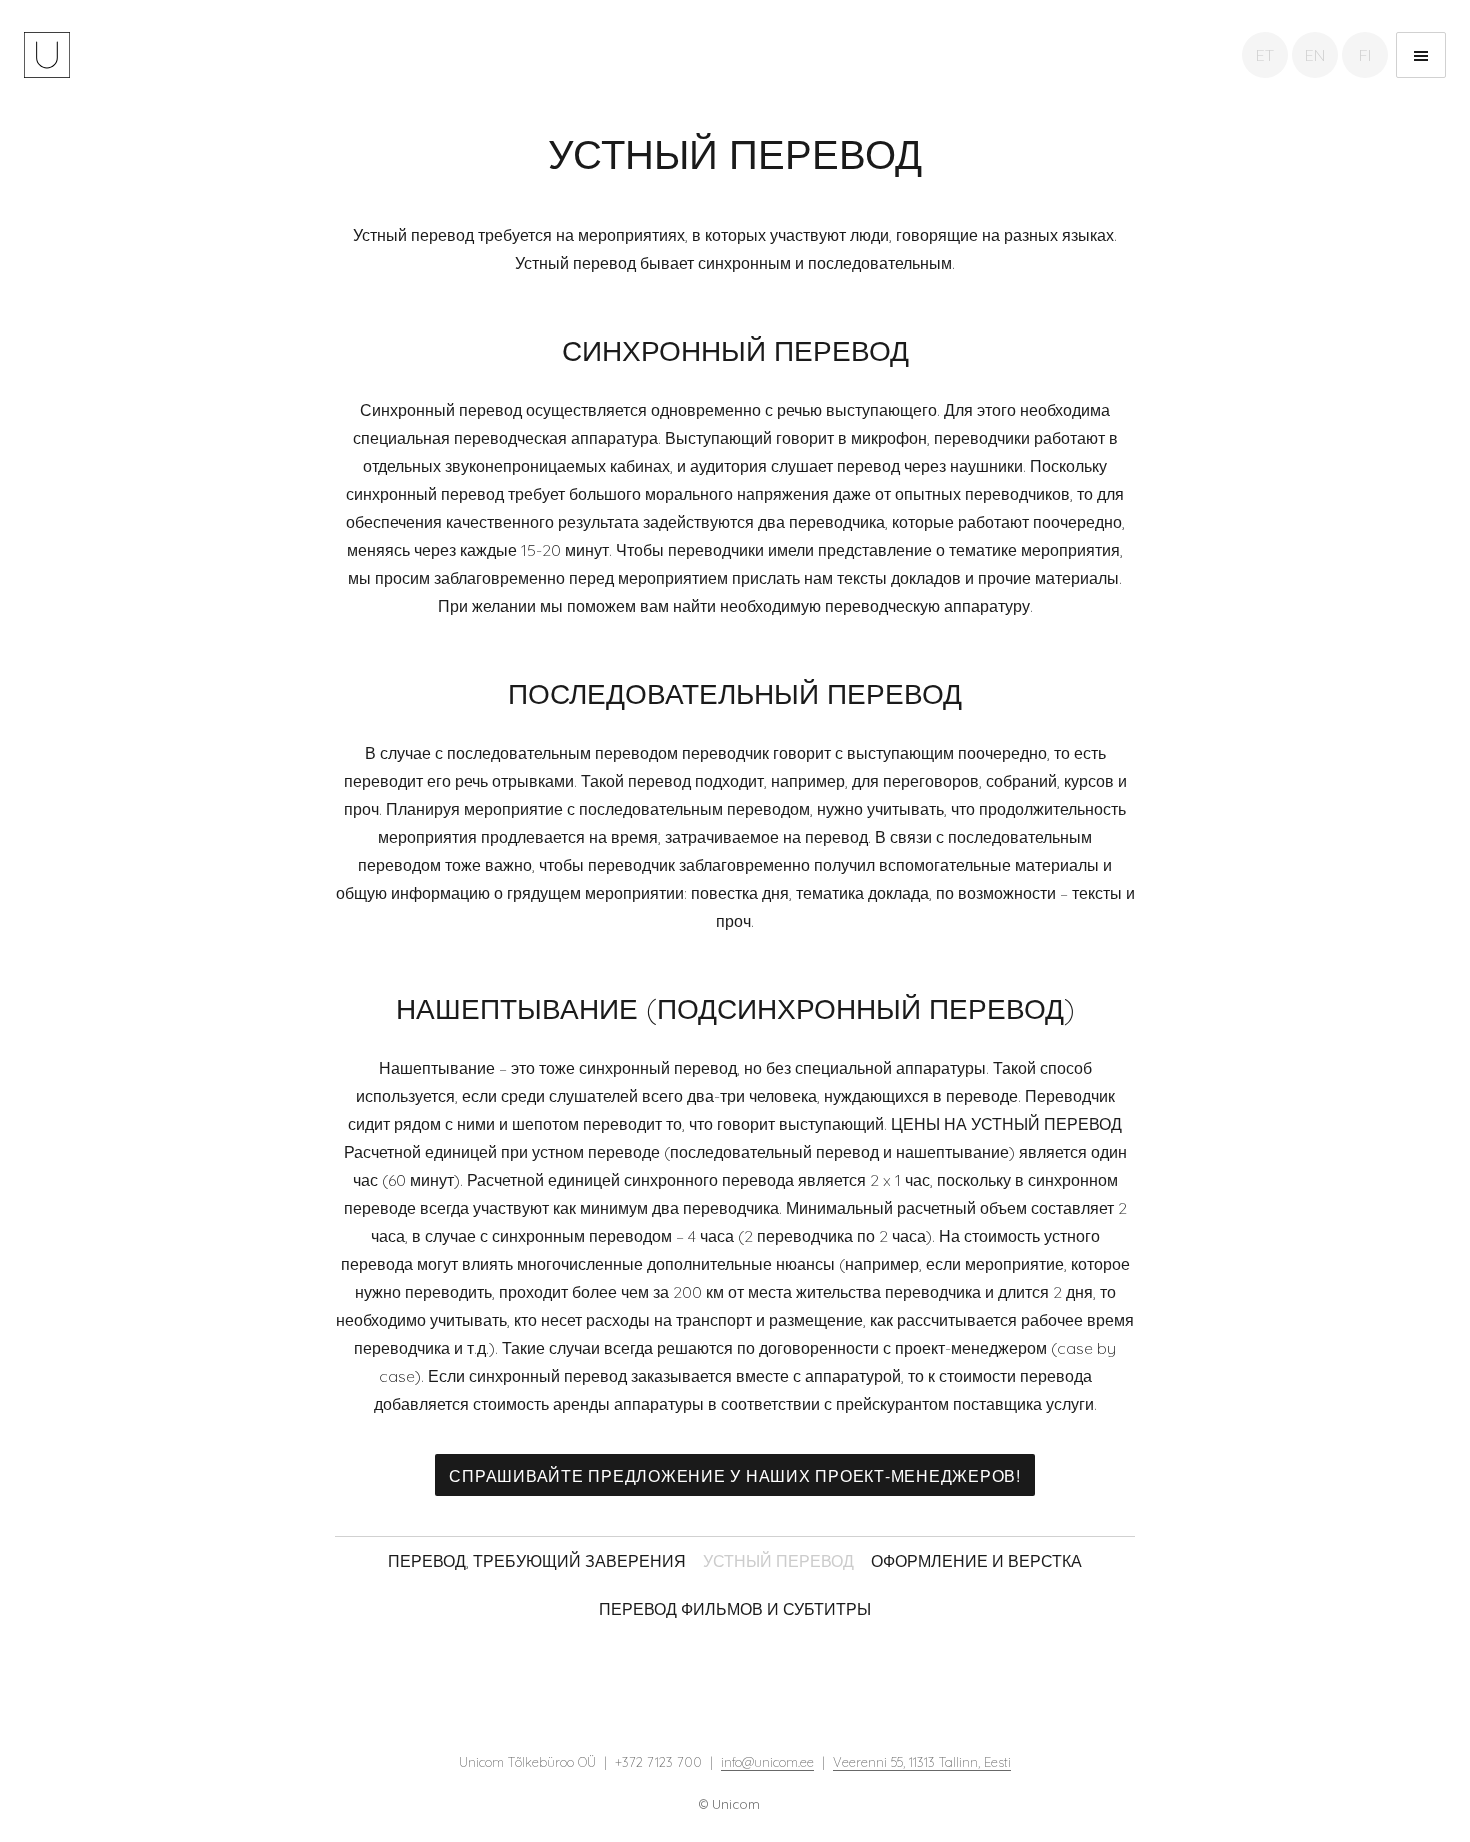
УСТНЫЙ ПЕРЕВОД (778, 1561)
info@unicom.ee (767, 1762)
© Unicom (729, 1804)
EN (1315, 55)
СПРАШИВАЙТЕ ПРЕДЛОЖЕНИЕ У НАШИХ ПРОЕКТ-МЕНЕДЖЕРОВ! (735, 1475)
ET (1265, 55)
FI (1365, 55)
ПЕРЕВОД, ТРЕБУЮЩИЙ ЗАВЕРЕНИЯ (537, 1561)
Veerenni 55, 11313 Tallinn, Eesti (922, 1762)
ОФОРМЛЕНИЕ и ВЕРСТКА (976, 1561)
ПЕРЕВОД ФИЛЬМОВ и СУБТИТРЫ (735, 1609)
